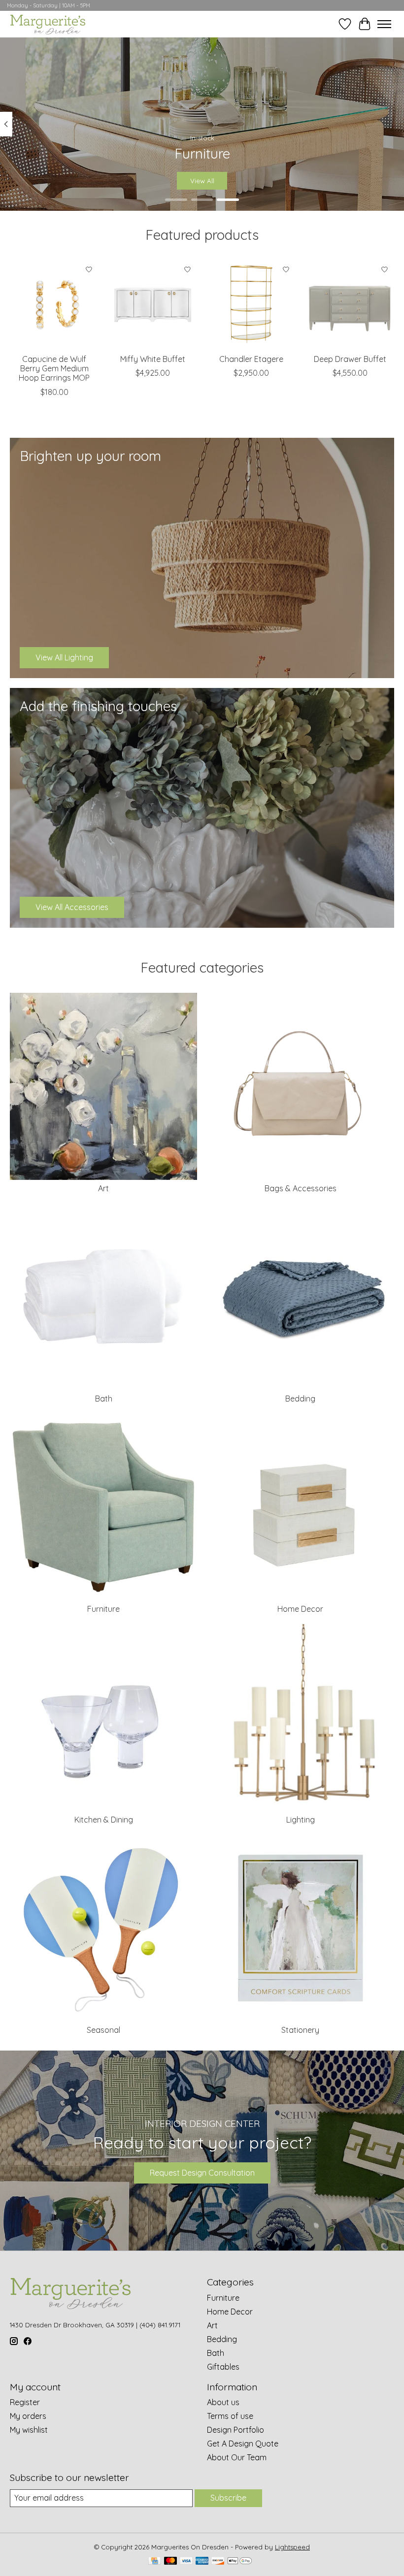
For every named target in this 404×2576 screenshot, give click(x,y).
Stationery (300, 2030)
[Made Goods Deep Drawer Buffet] (350, 304)
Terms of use (230, 2416)
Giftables (223, 2367)
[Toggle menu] (384, 24)
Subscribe (228, 2498)
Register (25, 2402)
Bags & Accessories (301, 1188)
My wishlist (29, 2430)
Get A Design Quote (243, 2444)
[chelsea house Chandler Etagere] (251, 304)
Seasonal (103, 2030)
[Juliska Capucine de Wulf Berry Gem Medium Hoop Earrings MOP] (54, 304)
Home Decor (300, 1609)
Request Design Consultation (202, 2173)
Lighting (301, 1820)
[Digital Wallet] (240, 2561)
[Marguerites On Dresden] (48, 24)
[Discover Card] (218, 2561)
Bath (104, 1399)
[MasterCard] (170, 2561)
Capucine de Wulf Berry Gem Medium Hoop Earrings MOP (54, 368)
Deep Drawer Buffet (350, 359)
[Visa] (186, 2561)
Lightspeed (292, 2547)
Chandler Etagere (251, 359)
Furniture (103, 1609)
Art (103, 1188)
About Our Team (237, 2457)
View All (202, 181)
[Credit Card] (154, 2561)
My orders (28, 2416)
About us (223, 2402)
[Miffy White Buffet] (153, 304)
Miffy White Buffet (153, 359)
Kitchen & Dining (104, 1820)
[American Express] (202, 2561)
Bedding (300, 1399)
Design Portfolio (236, 2430)
